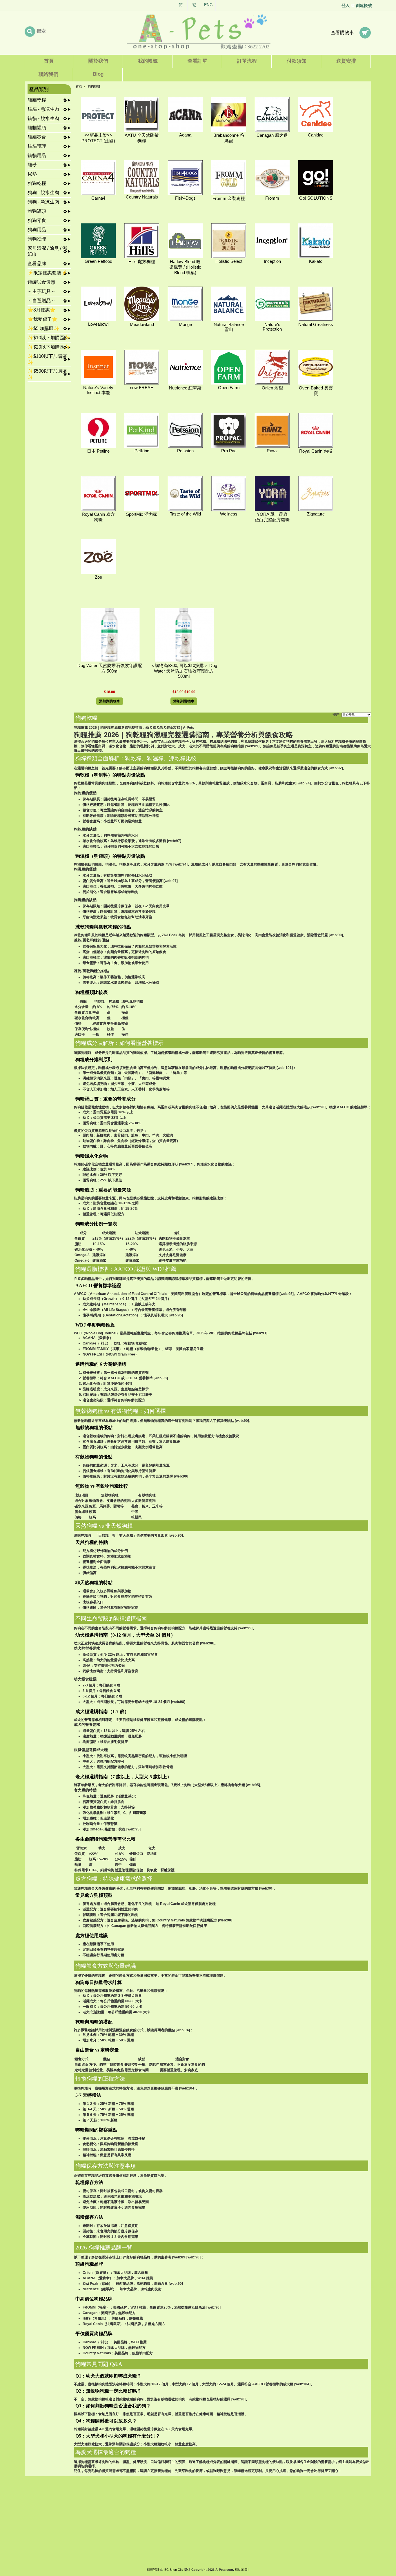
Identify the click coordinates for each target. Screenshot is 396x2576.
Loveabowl (98, 324)
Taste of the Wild (185, 514)
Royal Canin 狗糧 (316, 451)
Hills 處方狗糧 (142, 262)
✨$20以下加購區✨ (49, 347)
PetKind (142, 451)
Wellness (229, 514)
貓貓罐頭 (37, 128)
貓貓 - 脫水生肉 (43, 118)
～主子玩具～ (41, 291)
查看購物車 (342, 33)
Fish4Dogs (185, 198)
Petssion (185, 451)
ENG (208, 5)
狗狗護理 (37, 239)
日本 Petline (98, 451)
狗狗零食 (37, 220)
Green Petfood (98, 261)
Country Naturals (142, 197)
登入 (346, 6)
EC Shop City (174, 2570)
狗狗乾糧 (37, 183)
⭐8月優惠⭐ (42, 310)
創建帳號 (364, 6)
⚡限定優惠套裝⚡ (47, 273)
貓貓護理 (37, 146)
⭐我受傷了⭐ (43, 319)
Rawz (272, 451)
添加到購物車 (110, 701)
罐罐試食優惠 (41, 282)
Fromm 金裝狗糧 (229, 198)
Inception (272, 261)
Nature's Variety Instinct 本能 (98, 390)
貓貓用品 (37, 155)
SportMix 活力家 (142, 514)
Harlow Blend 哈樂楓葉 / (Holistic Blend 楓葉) (185, 267)
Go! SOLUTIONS (316, 198)
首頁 (79, 86)
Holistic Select (229, 261)
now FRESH (142, 388)
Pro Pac (229, 451)
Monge (185, 325)
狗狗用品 (37, 230)
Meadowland (142, 325)
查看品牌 (37, 264)
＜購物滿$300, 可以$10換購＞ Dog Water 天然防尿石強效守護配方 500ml (184, 671)
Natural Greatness (316, 325)
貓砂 (32, 165)
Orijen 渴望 (272, 388)
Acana (185, 135)
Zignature (316, 514)
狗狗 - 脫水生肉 (43, 193)
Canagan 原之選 (272, 135)
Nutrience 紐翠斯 (185, 388)
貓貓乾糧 (37, 100)
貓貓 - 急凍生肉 (43, 109)
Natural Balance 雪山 (229, 327)
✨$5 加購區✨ (43, 328)
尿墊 (32, 174)
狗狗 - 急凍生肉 (43, 202)
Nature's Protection (272, 327)
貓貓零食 (37, 137)
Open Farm (229, 388)
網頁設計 (153, 2570)
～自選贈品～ (41, 301)
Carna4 (98, 198)
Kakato (316, 261)
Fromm (272, 198)
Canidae (316, 135)
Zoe (98, 577)
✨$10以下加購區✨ (49, 338)
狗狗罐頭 (37, 211)
